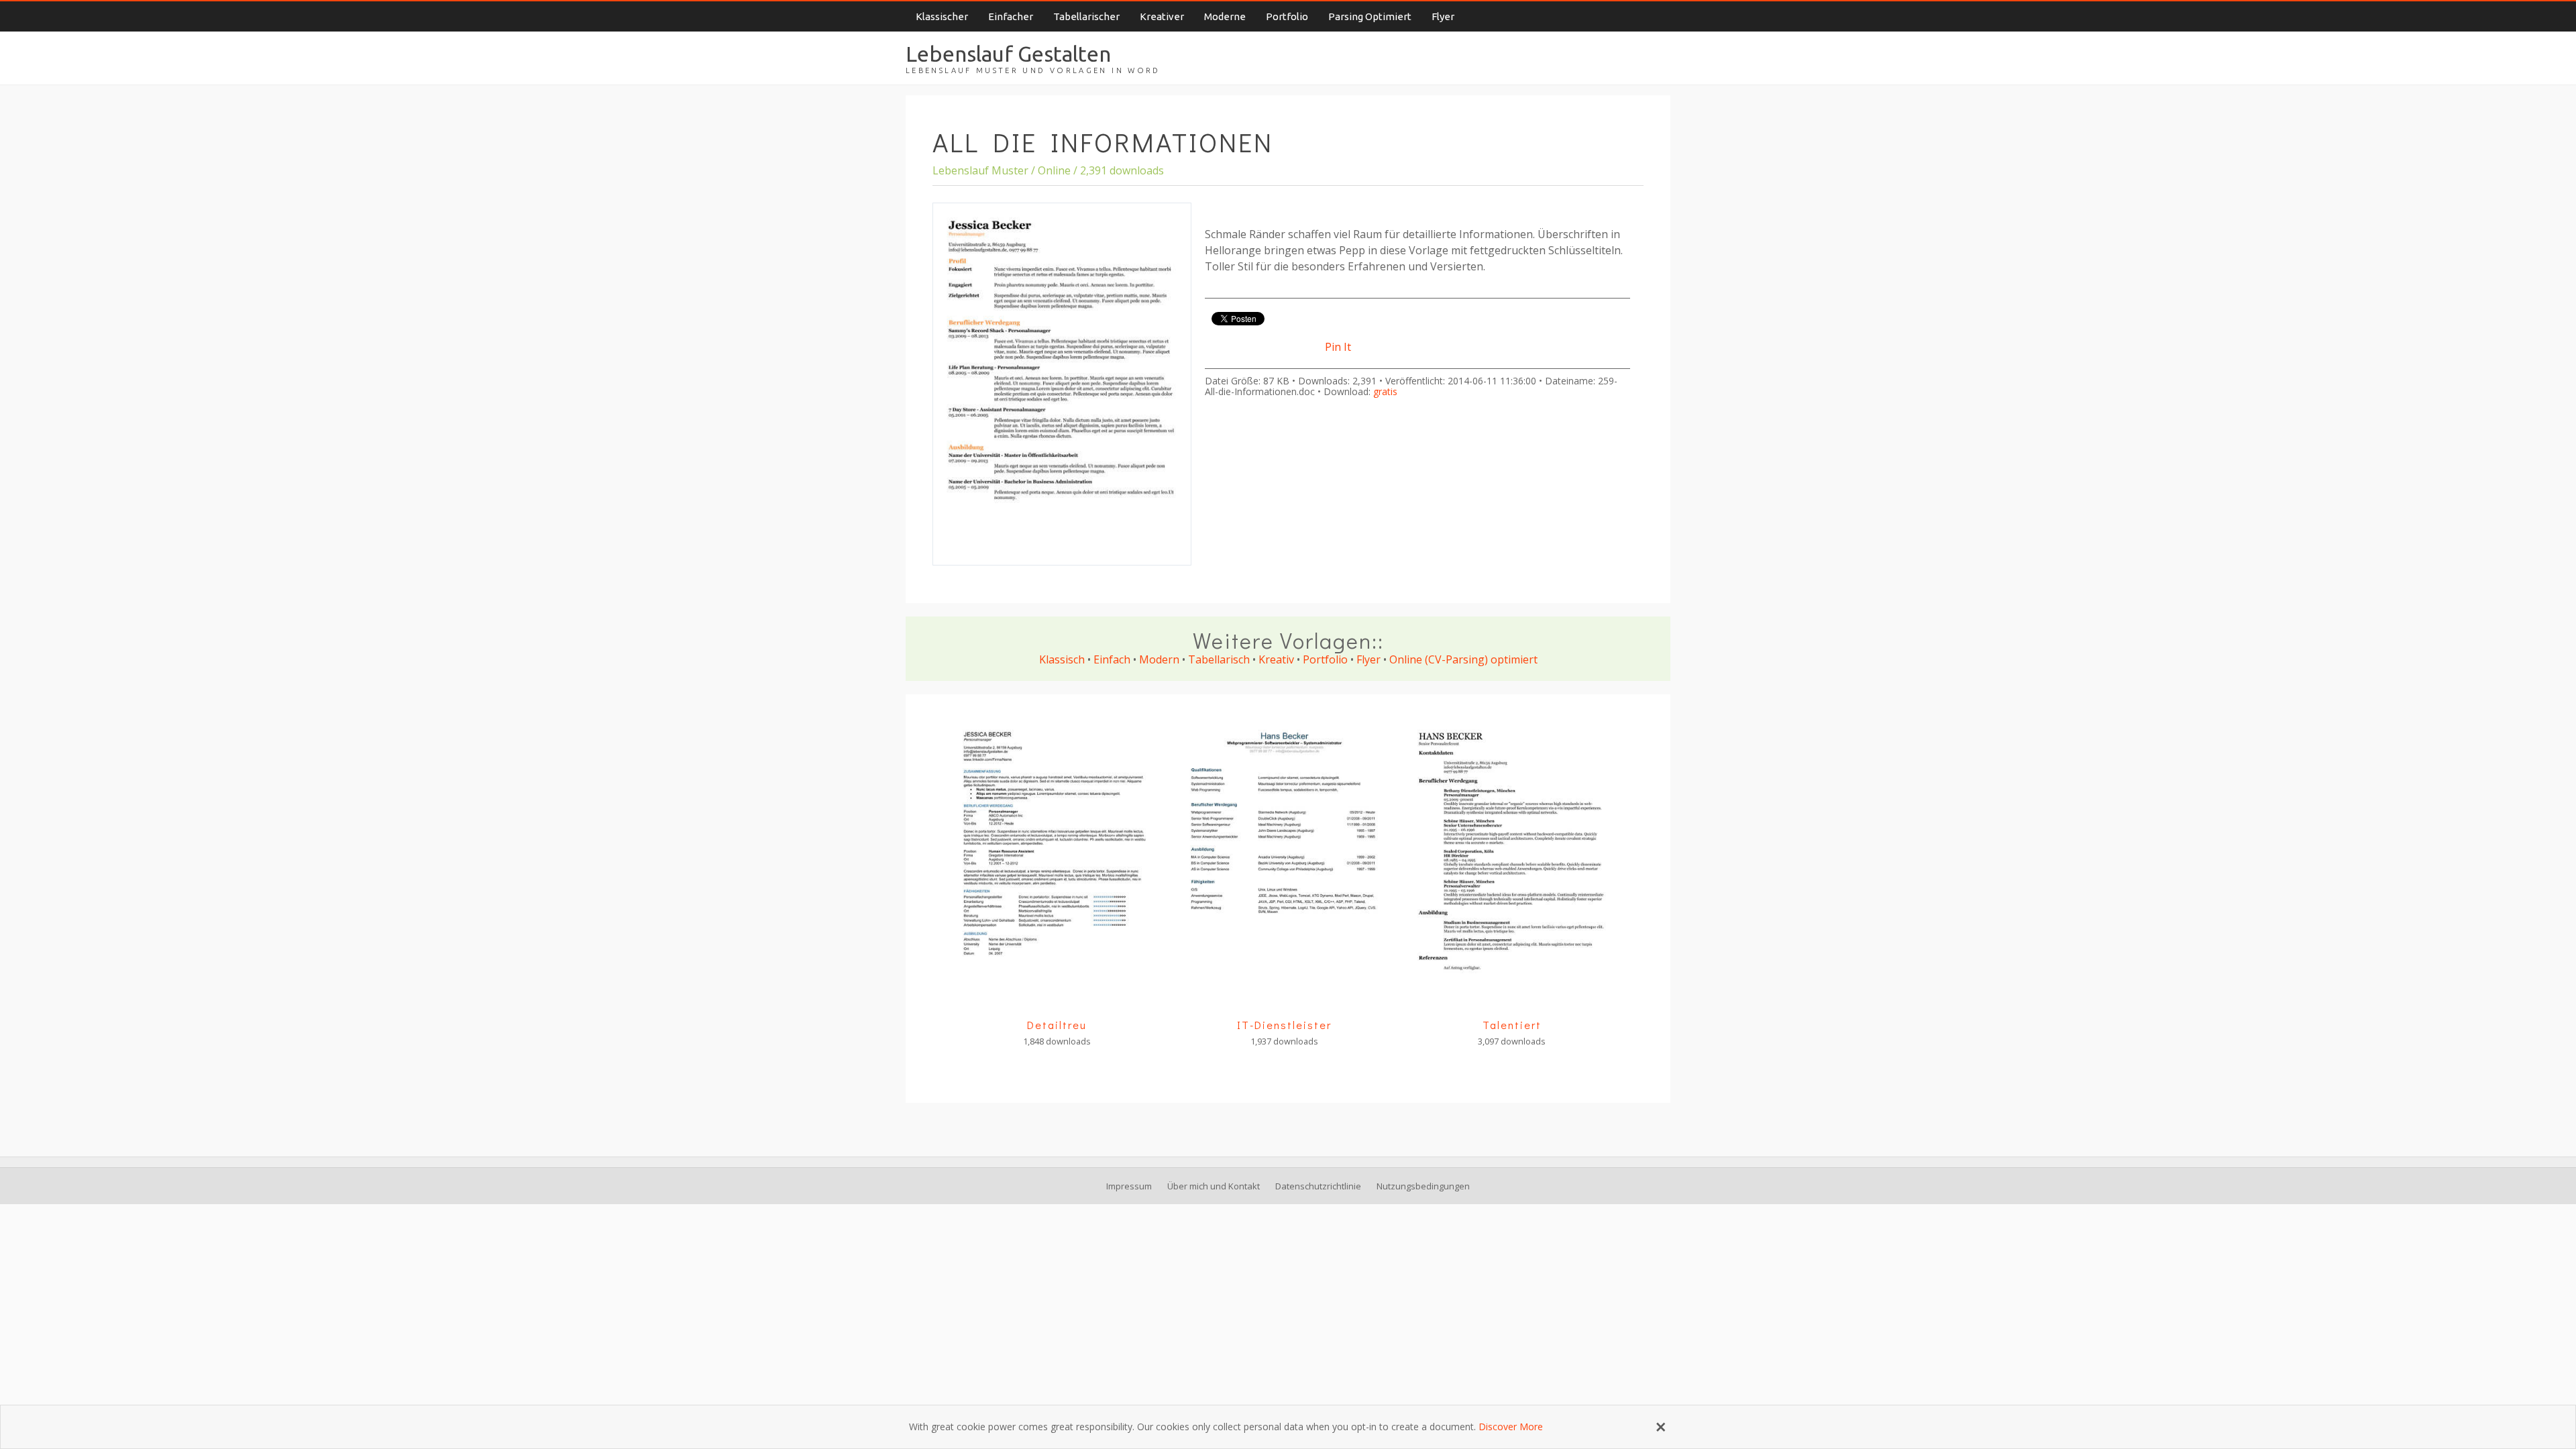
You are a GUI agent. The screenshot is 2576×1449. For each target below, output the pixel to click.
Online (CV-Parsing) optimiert (1463, 659)
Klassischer (942, 16)
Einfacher (1011, 16)
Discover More (1511, 1427)
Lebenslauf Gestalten (1008, 54)
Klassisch (1062, 659)
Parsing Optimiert (1370, 16)
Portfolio (1287, 16)
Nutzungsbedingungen (1423, 1186)
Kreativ (1276, 659)
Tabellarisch (1219, 659)
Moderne (1225, 16)
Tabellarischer (1086, 16)
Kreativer (1162, 16)
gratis (1385, 391)
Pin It (1338, 347)
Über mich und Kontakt (1214, 1186)
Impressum (1129, 1186)
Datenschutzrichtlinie (1318, 1186)
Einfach (1112, 659)
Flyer (1443, 16)
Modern (1159, 659)
